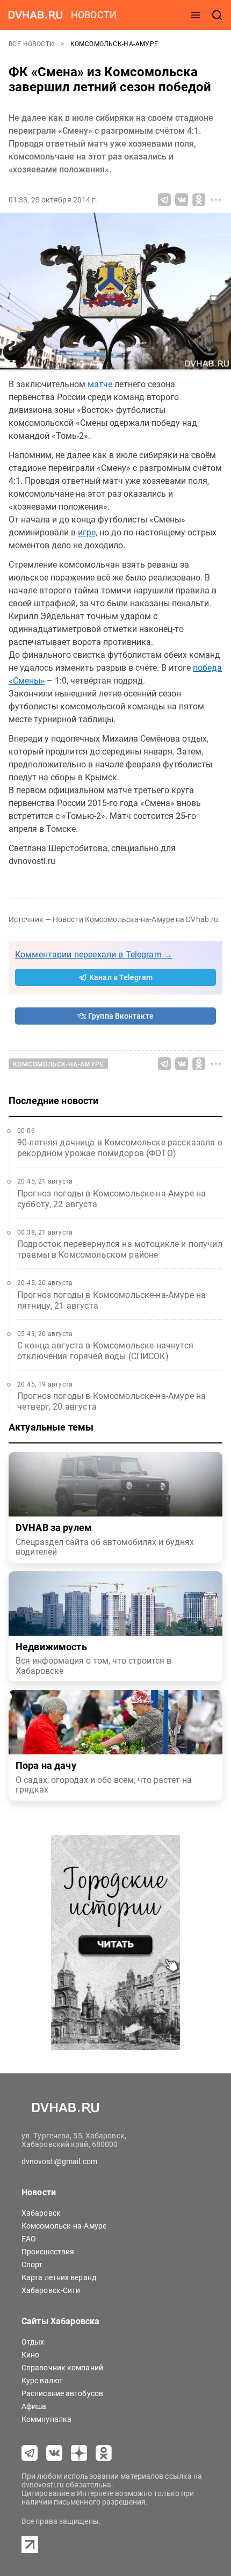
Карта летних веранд (59, 2277)
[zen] (79, 2453)
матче (100, 384)
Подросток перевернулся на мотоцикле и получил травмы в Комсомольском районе (120, 1249)
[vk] (54, 2453)
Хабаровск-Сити (51, 2290)
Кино (30, 2355)
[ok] (104, 2453)
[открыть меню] (196, 15)
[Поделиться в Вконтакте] (182, 200)
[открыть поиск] (217, 15)
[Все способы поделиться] (216, 200)
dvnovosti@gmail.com (59, 2161)
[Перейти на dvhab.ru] (35, 15)
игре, (88, 532)
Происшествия (48, 2252)
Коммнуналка (46, 2419)
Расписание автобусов (62, 2393)
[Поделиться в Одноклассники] (199, 200)
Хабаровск (41, 2213)
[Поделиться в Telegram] (164, 200)
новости (94, 15)
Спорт (32, 2265)
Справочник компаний (62, 2368)
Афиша (34, 2406)
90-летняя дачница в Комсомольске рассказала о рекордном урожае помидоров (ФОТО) (120, 1148)
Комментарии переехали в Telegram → (94, 955)
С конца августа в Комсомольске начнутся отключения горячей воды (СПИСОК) (105, 1351)
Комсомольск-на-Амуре (114, 44)
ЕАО (29, 2239)
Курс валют (42, 2381)
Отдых (33, 2342)
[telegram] (30, 2453)
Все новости (33, 44)
